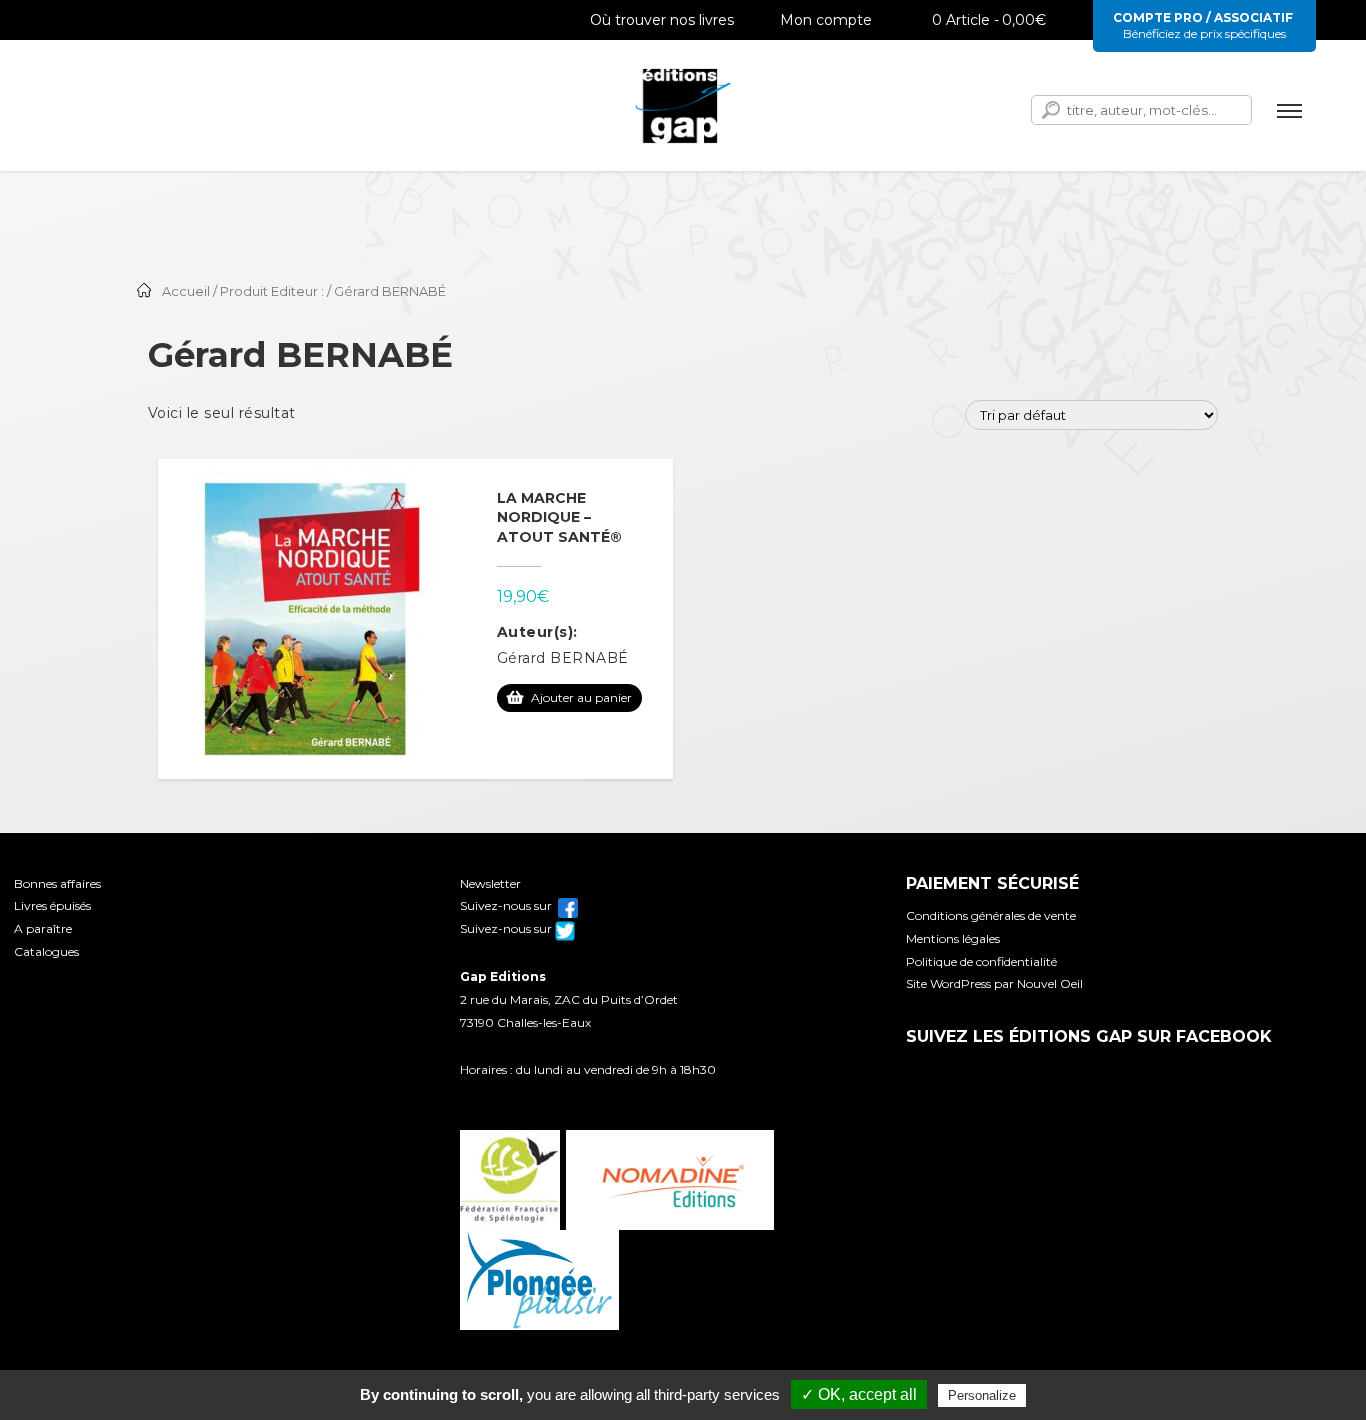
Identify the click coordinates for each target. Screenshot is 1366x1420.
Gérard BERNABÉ (563, 658)
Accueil (186, 291)
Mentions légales (953, 938)
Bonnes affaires (57, 883)
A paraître (43, 928)
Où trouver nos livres (662, 20)
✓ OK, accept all (859, 1394)
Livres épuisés (52, 905)
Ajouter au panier (581, 697)
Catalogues (46, 951)
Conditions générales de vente (991, 915)
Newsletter (490, 883)
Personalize (982, 1395)
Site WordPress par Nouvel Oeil (994, 983)
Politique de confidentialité (981, 961)
